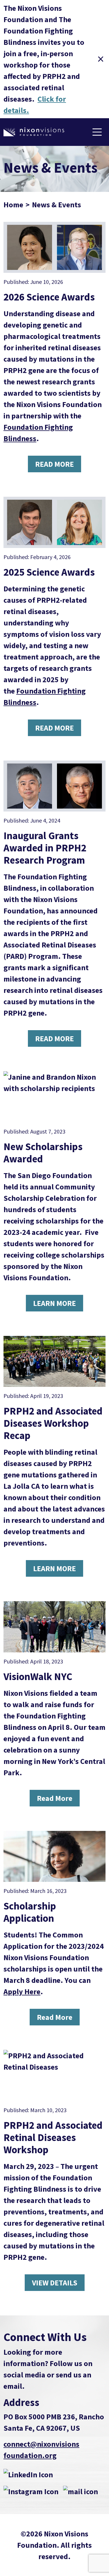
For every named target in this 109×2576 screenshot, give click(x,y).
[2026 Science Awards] (54, 247)
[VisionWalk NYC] (54, 1627)
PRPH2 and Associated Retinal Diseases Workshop (53, 2137)
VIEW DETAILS (55, 2283)
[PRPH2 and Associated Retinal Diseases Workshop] (54, 2075)
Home (13, 205)
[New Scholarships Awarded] (54, 1097)
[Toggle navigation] (97, 132)
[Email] (81, 2491)
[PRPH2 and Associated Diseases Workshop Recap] (54, 1362)
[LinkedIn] (28, 2474)
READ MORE (54, 464)
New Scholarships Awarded (43, 1153)
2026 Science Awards (49, 297)
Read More (55, 1798)
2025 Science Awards (49, 572)
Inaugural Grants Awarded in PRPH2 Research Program (45, 848)
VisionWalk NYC (38, 1677)
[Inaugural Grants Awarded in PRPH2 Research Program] (54, 786)
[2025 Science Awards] (54, 522)
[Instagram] (31, 2491)
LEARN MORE (54, 1303)
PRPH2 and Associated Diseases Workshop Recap (53, 1423)
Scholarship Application (30, 1912)
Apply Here (22, 1991)
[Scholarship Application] (54, 1857)
